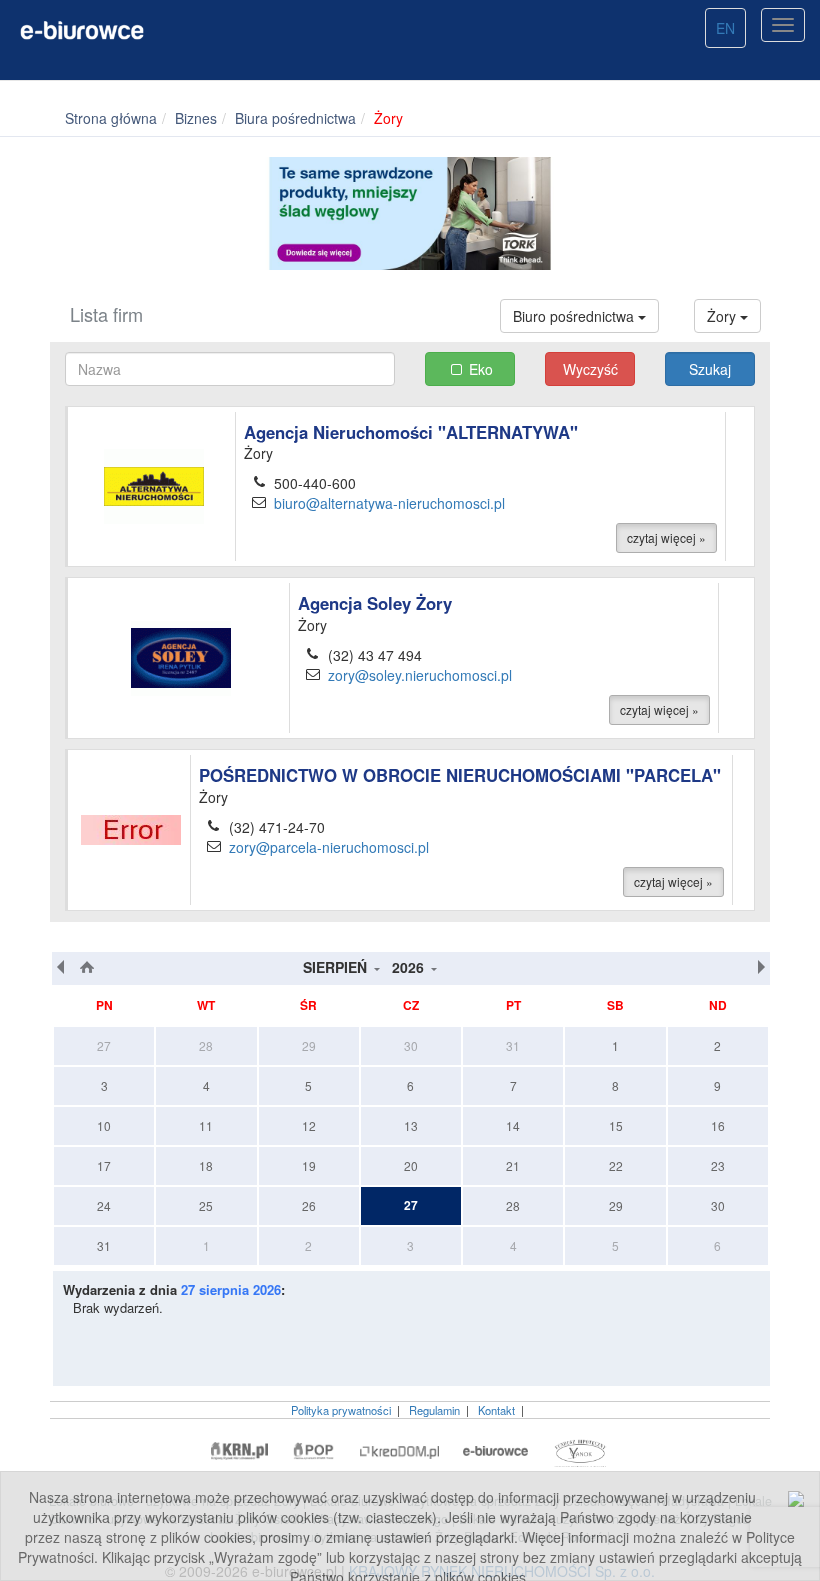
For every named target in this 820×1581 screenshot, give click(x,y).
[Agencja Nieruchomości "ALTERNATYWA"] (154, 484)
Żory (723, 316)
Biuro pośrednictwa (575, 316)
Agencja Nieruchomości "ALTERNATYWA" (411, 432)
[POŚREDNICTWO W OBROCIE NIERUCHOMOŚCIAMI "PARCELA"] (131, 828)
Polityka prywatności (341, 1410)
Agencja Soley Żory (375, 603)
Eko (481, 369)
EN (725, 28)
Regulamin (434, 1410)
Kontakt (496, 1410)
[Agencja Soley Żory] (181, 656)
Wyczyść (590, 369)
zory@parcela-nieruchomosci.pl (329, 847)
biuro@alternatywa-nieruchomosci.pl (389, 503)
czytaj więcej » (666, 537)
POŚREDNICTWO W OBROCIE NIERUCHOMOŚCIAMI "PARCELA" (460, 775)
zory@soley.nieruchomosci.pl (420, 675)
